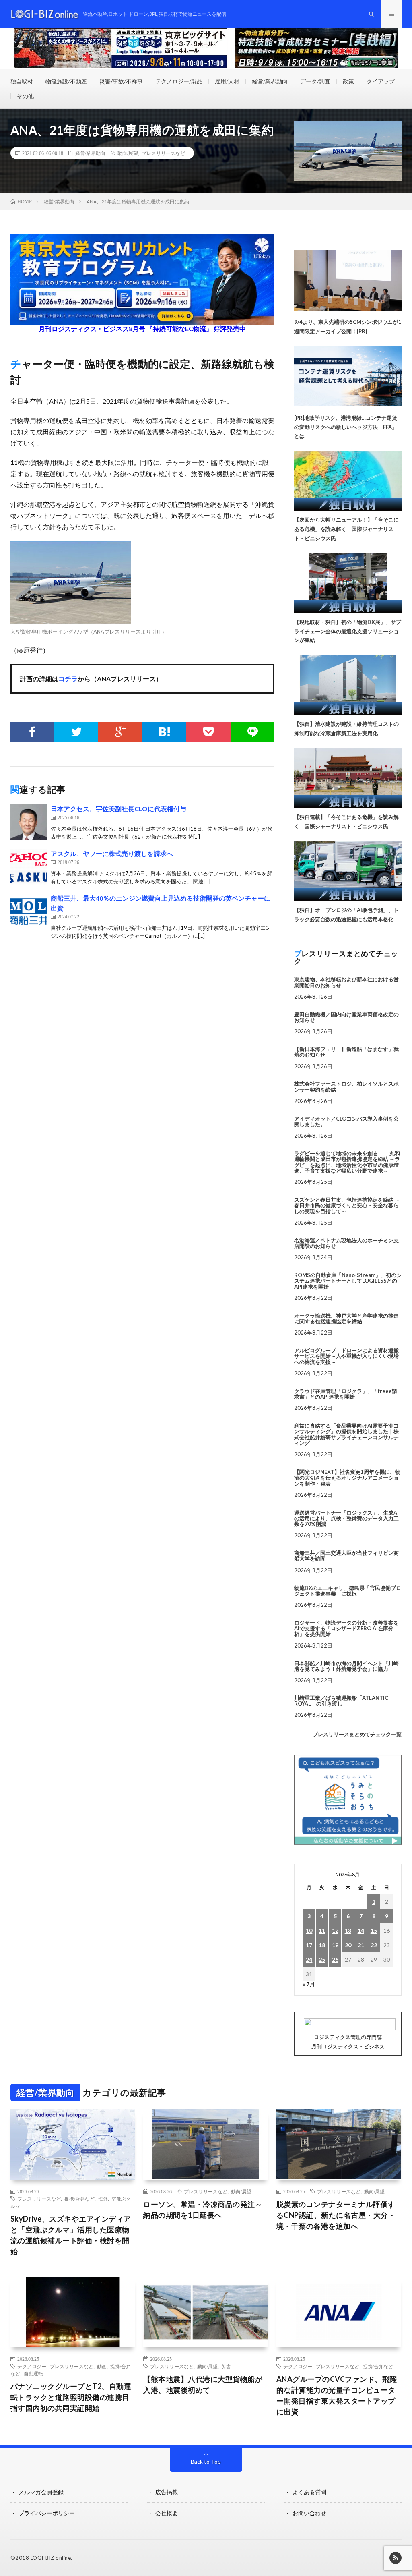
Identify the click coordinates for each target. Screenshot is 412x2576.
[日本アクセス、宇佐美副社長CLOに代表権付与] (29, 822)
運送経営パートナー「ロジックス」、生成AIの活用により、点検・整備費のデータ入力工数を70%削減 (346, 1518)
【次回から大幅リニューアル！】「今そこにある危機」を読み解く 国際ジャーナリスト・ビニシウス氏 (346, 529)
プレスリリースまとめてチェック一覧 (357, 1734)
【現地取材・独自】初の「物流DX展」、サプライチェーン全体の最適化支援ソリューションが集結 (348, 631)
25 (322, 1959)
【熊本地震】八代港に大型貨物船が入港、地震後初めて (203, 2384)
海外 (103, 2199)
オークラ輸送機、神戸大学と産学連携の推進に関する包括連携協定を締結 (346, 1318)
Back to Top (206, 2461)
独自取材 (22, 81)
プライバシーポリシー (47, 2513)
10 (309, 1930)
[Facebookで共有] (32, 732)
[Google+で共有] (120, 732)
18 (322, 1945)
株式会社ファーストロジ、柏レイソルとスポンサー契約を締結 (346, 1086)
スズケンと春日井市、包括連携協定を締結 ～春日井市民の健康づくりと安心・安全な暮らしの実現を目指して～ (347, 1205)
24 (309, 1959)
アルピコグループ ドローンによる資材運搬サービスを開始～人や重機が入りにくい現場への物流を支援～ (346, 1356)
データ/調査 (315, 81)
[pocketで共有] (208, 732)
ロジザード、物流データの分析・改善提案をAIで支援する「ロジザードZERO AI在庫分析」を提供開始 (346, 1628)
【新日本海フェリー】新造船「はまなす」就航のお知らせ (346, 1052)
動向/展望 (128, 153)
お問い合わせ (309, 2513)
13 (348, 1930)
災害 (226, 2366)
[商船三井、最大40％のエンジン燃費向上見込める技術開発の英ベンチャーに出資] (29, 912)
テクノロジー (32, 2366)
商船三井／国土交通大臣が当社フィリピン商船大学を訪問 (346, 1556)
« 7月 (309, 1984)
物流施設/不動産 (66, 81)
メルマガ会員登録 (41, 2492)
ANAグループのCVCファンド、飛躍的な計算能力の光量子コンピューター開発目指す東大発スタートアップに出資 (337, 2395)
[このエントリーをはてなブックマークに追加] (164, 732)
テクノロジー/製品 (179, 81)
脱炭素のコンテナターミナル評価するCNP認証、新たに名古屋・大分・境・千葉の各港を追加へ (336, 2215)
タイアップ (381, 81)
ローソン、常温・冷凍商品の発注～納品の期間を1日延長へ (203, 2210)
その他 (25, 96)
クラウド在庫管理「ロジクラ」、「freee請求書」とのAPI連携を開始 (346, 1394)
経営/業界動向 (270, 81)
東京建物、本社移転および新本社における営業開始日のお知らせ (346, 982)
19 (335, 1945)
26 (335, 1959)
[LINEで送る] (252, 732)
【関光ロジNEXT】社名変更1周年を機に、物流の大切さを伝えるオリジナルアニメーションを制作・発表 (347, 1478)
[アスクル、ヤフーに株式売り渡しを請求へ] (29, 867)
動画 (102, 2366)
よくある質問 (309, 2492)
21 (361, 1945)
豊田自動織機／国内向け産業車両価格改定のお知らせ (346, 1017)
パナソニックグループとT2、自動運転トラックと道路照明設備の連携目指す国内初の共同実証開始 (71, 2397)
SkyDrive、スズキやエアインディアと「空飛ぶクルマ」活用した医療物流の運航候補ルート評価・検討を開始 (71, 2235)
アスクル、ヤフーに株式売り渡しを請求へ (112, 853)
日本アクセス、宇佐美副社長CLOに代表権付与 (118, 809)
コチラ (68, 679)
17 (309, 1945)
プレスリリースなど (163, 153)
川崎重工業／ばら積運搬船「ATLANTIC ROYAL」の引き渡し (341, 1701)
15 (374, 1930)
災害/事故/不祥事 (121, 81)
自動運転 (33, 2373)
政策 (348, 81)
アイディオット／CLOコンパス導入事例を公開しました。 (346, 1121)
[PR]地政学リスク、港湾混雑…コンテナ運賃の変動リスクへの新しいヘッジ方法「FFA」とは (346, 427)
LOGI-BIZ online (51, 2558)
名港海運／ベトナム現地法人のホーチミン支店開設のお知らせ (346, 1243)
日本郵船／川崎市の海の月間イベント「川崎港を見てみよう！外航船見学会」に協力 (346, 1666)
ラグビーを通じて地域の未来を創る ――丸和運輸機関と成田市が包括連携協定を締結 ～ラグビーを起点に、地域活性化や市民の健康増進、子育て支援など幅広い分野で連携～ (347, 1162)
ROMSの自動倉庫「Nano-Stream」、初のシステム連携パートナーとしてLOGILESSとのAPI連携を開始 (348, 1281)
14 (361, 1930)
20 (348, 1945)
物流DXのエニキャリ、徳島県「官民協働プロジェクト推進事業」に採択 (348, 1591)
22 (374, 1945)
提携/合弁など (79, 2199)
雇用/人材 (227, 81)
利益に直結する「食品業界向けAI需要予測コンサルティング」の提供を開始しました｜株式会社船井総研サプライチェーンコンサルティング (346, 1434)
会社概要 (167, 2513)
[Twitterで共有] (76, 732)
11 (322, 1930)
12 (335, 1930)
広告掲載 (167, 2492)
